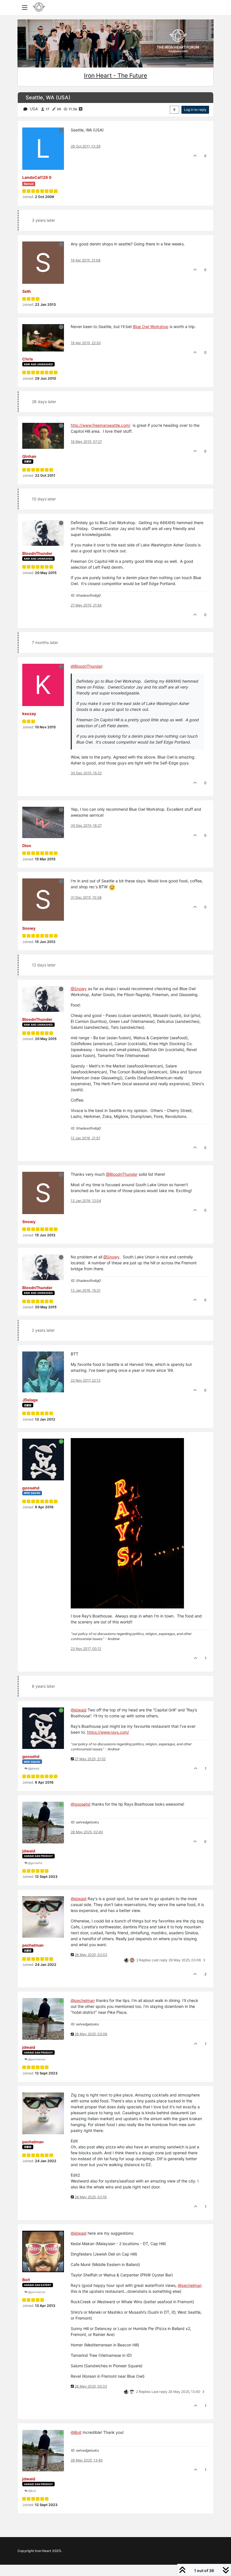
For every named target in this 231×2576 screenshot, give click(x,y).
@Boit (32, 2491)
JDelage (30, 1400)
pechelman (33, 1945)
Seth (27, 291)
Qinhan (29, 456)
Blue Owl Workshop (151, 327)
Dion (27, 846)
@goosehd (35, 1863)
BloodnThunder (37, 553)
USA (34, 109)
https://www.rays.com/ (108, 1732)
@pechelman (36, 2059)
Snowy (29, 928)
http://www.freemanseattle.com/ (101, 425)
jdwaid (29, 1851)
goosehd (31, 1488)
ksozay (29, 714)
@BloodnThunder (122, 1174)
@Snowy (79, 989)
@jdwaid (33, 1768)
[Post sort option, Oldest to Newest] (175, 110)
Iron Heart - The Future (115, 75)
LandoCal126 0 (37, 177)
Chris (28, 359)
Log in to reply (195, 110)
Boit (26, 2280)
